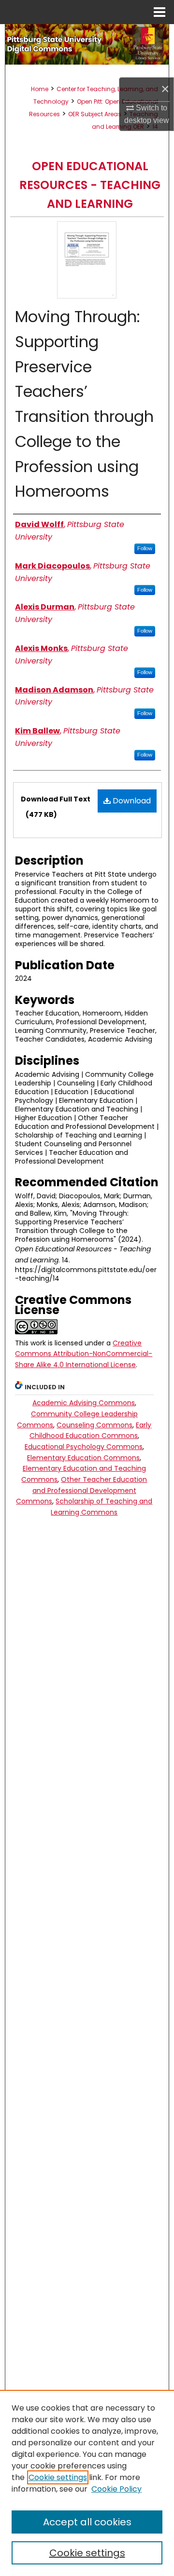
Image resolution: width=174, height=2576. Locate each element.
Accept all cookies (87, 2522)
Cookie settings (58, 2477)
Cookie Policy (116, 2489)
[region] (87, 2483)
